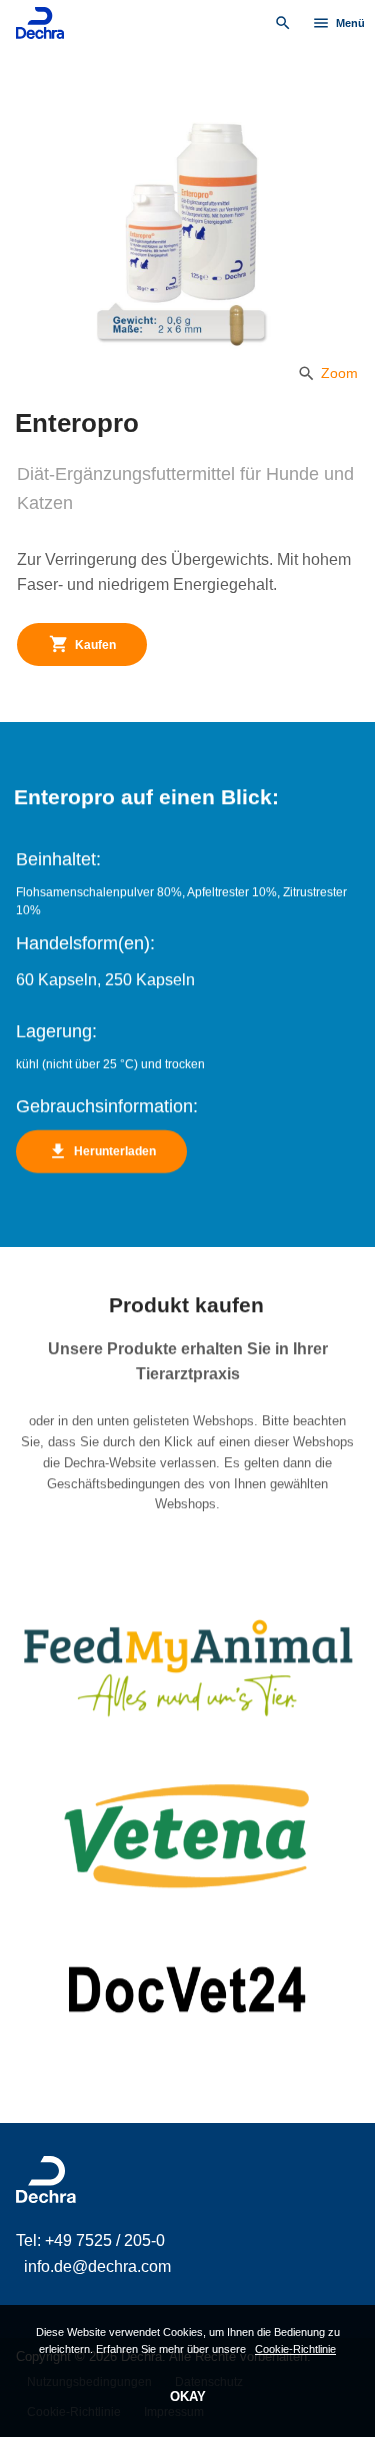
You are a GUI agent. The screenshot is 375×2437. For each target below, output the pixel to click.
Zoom (327, 373)
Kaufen (82, 644)
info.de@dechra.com (97, 2266)
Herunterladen (102, 1151)
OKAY (188, 2396)
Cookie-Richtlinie (295, 2349)
